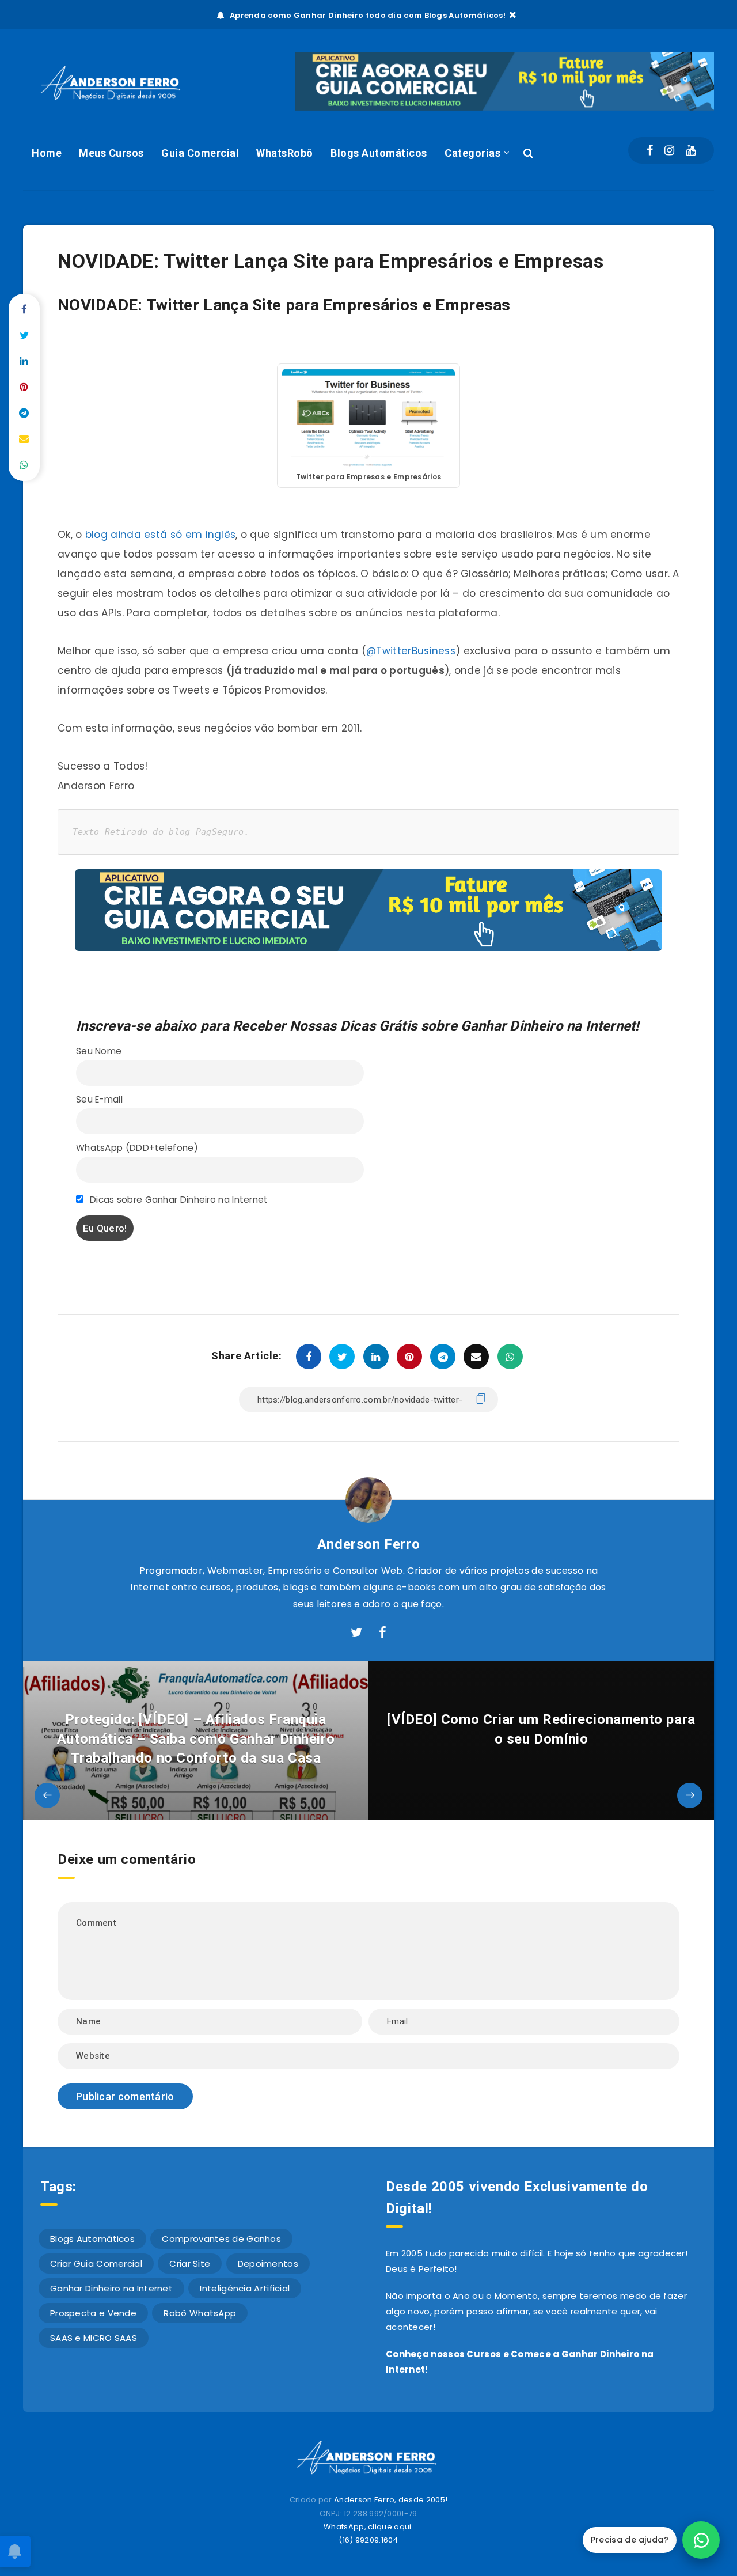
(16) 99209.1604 (368, 2540)
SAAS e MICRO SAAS (94, 2338)
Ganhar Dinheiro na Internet (111, 2288)
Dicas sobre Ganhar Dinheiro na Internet (178, 1200)
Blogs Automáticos (379, 153)
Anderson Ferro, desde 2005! (391, 2500)
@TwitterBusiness (411, 651)
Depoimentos (268, 2264)
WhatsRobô (285, 153)
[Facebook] (650, 150)
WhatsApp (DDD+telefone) (137, 1148)
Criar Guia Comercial (96, 2264)
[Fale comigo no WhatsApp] (701, 2540)
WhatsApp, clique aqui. (368, 2527)
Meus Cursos (111, 153)
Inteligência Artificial (245, 2288)
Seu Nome (99, 1051)
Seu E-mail (99, 1099)
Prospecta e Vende (93, 2313)
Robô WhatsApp (200, 2313)
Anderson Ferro (368, 1544)
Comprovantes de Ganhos (221, 2239)
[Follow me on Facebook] (383, 1633)
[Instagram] (669, 150)
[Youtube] (691, 150)
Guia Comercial (200, 153)
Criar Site (190, 2264)
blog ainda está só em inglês (160, 535)
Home (47, 153)
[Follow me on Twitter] (356, 1633)
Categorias (472, 153)
